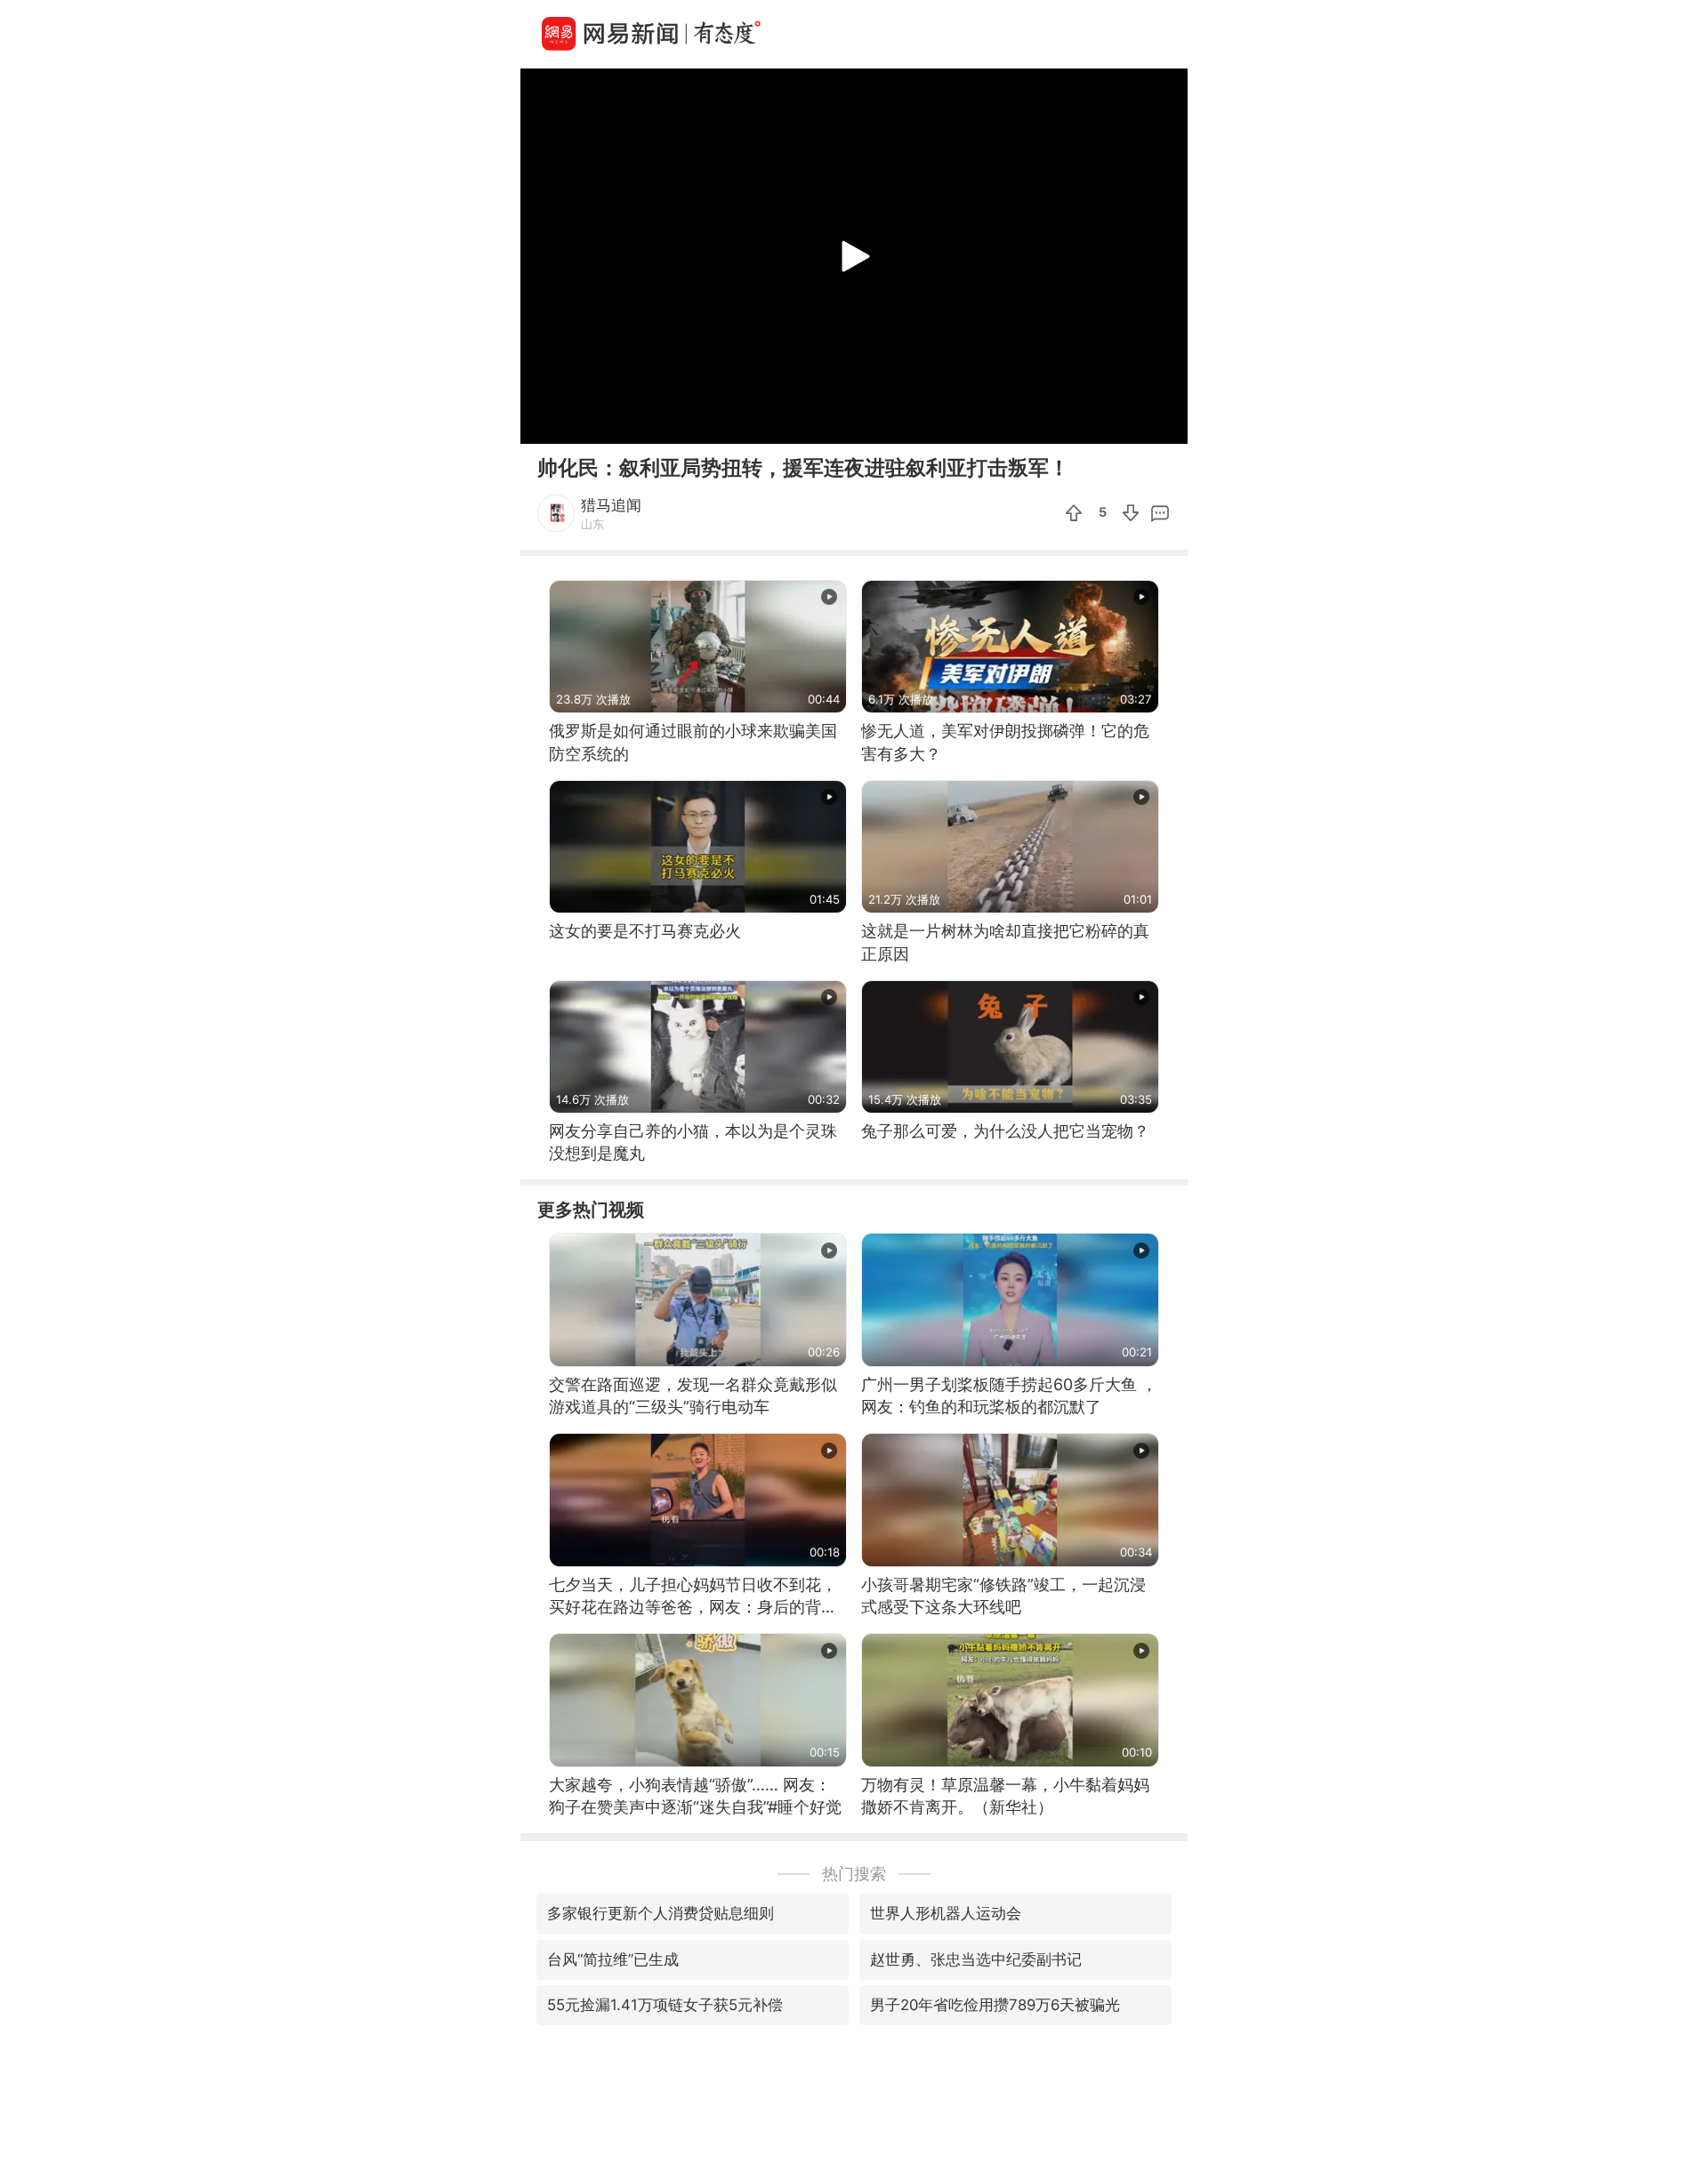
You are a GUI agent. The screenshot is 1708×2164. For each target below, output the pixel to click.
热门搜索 (854, 1874)
